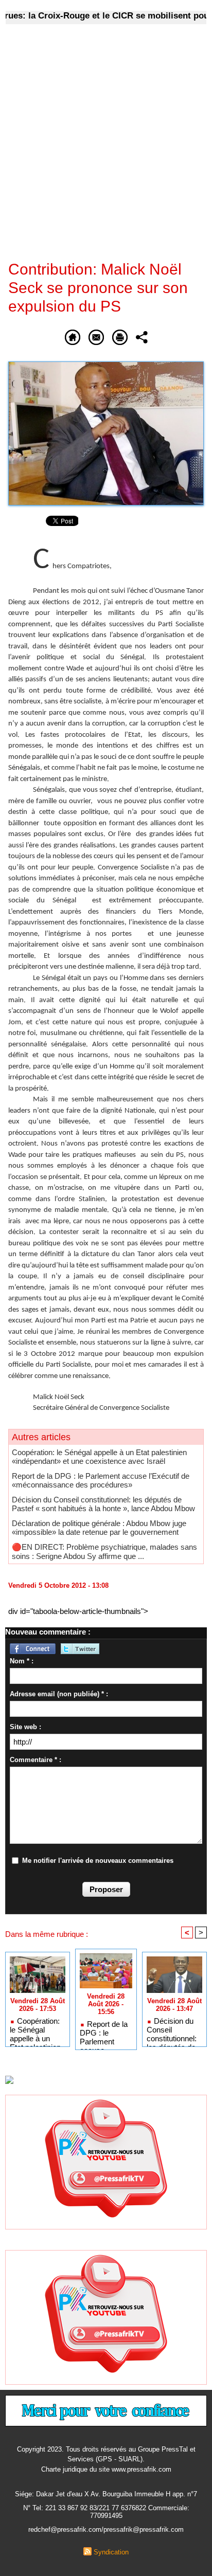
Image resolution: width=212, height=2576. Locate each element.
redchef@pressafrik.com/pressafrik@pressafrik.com (106, 2529)
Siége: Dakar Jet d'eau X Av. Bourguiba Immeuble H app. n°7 (106, 2494)
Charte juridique (64, 2469)
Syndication (111, 2552)
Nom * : (22, 1661)
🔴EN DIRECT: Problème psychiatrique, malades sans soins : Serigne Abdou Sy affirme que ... (104, 1552)
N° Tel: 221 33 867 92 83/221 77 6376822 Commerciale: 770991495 (106, 2512)
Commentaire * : (36, 1760)
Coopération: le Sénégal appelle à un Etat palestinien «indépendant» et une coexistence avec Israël (99, 1457)
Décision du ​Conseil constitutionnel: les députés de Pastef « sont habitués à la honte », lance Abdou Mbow (103, 1504)
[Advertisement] (98, 149)
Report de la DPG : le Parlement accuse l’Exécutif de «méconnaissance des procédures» (101, 1480)
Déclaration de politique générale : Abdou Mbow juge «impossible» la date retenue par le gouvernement (99, 1528)
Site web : (25, 1727)
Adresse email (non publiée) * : (59, 1694)
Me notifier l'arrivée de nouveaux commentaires (98, 1861)
